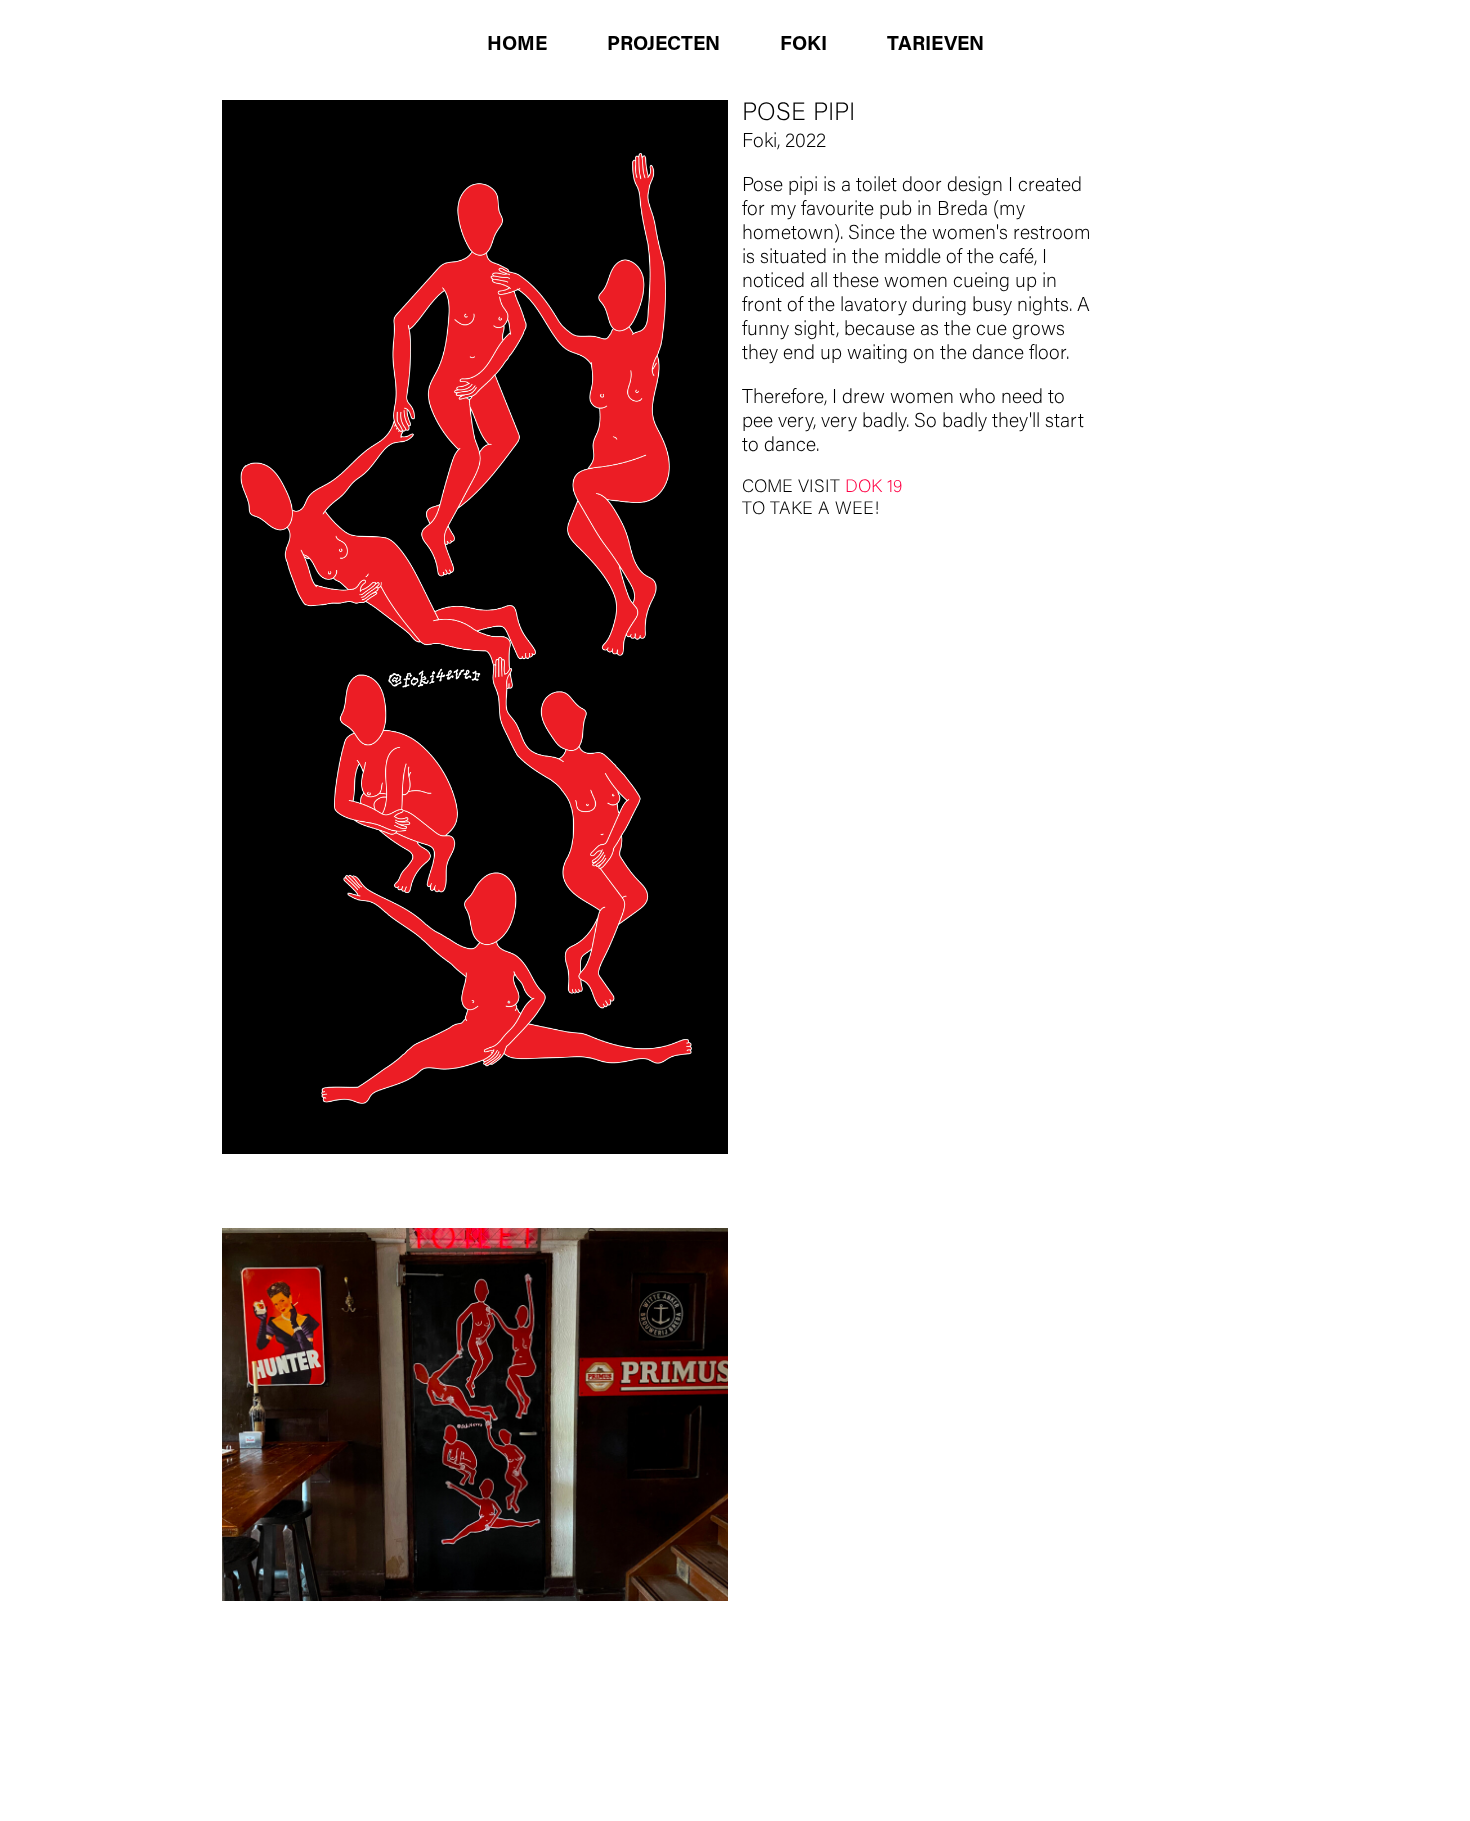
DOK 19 (873, 488)
